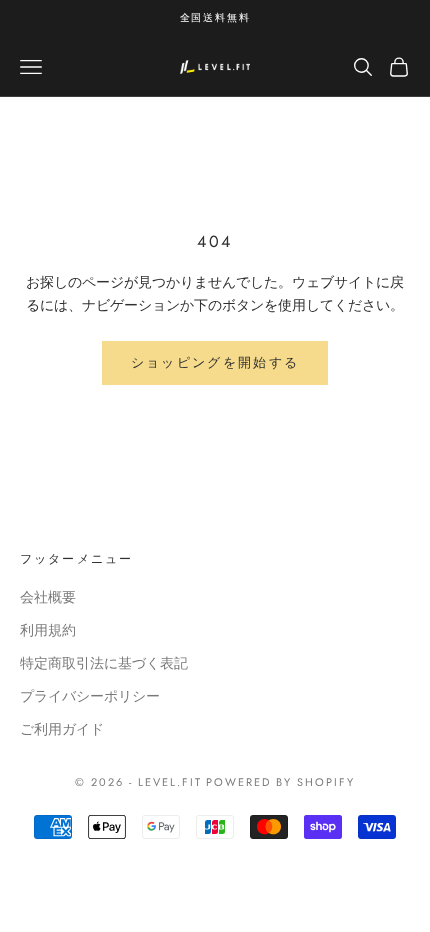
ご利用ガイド (62, 729)
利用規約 (48, 630)
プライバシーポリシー (90, 696)
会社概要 (48, 597)
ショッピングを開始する (215, 362)
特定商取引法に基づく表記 (104, 663)
